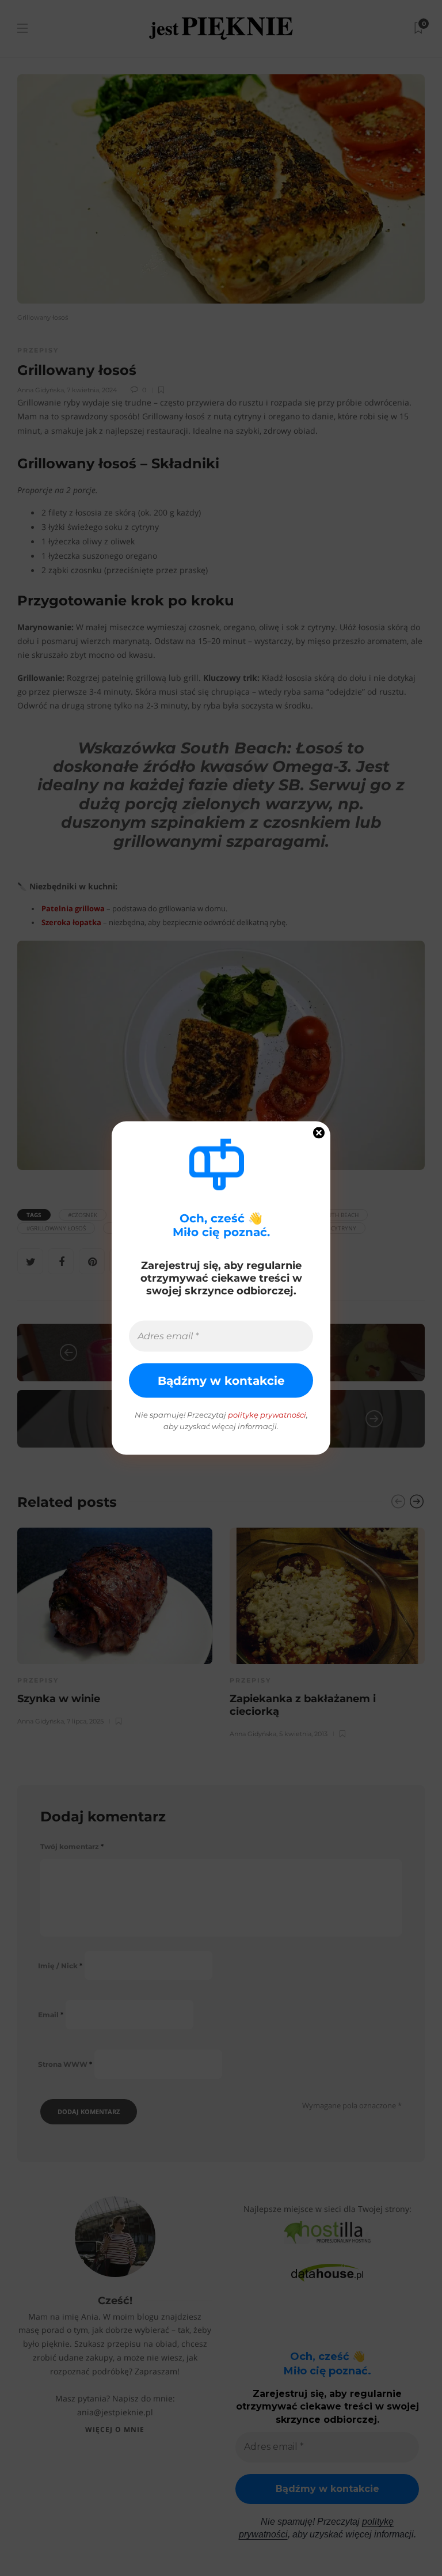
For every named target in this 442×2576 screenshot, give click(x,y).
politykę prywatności (267, 1415)
